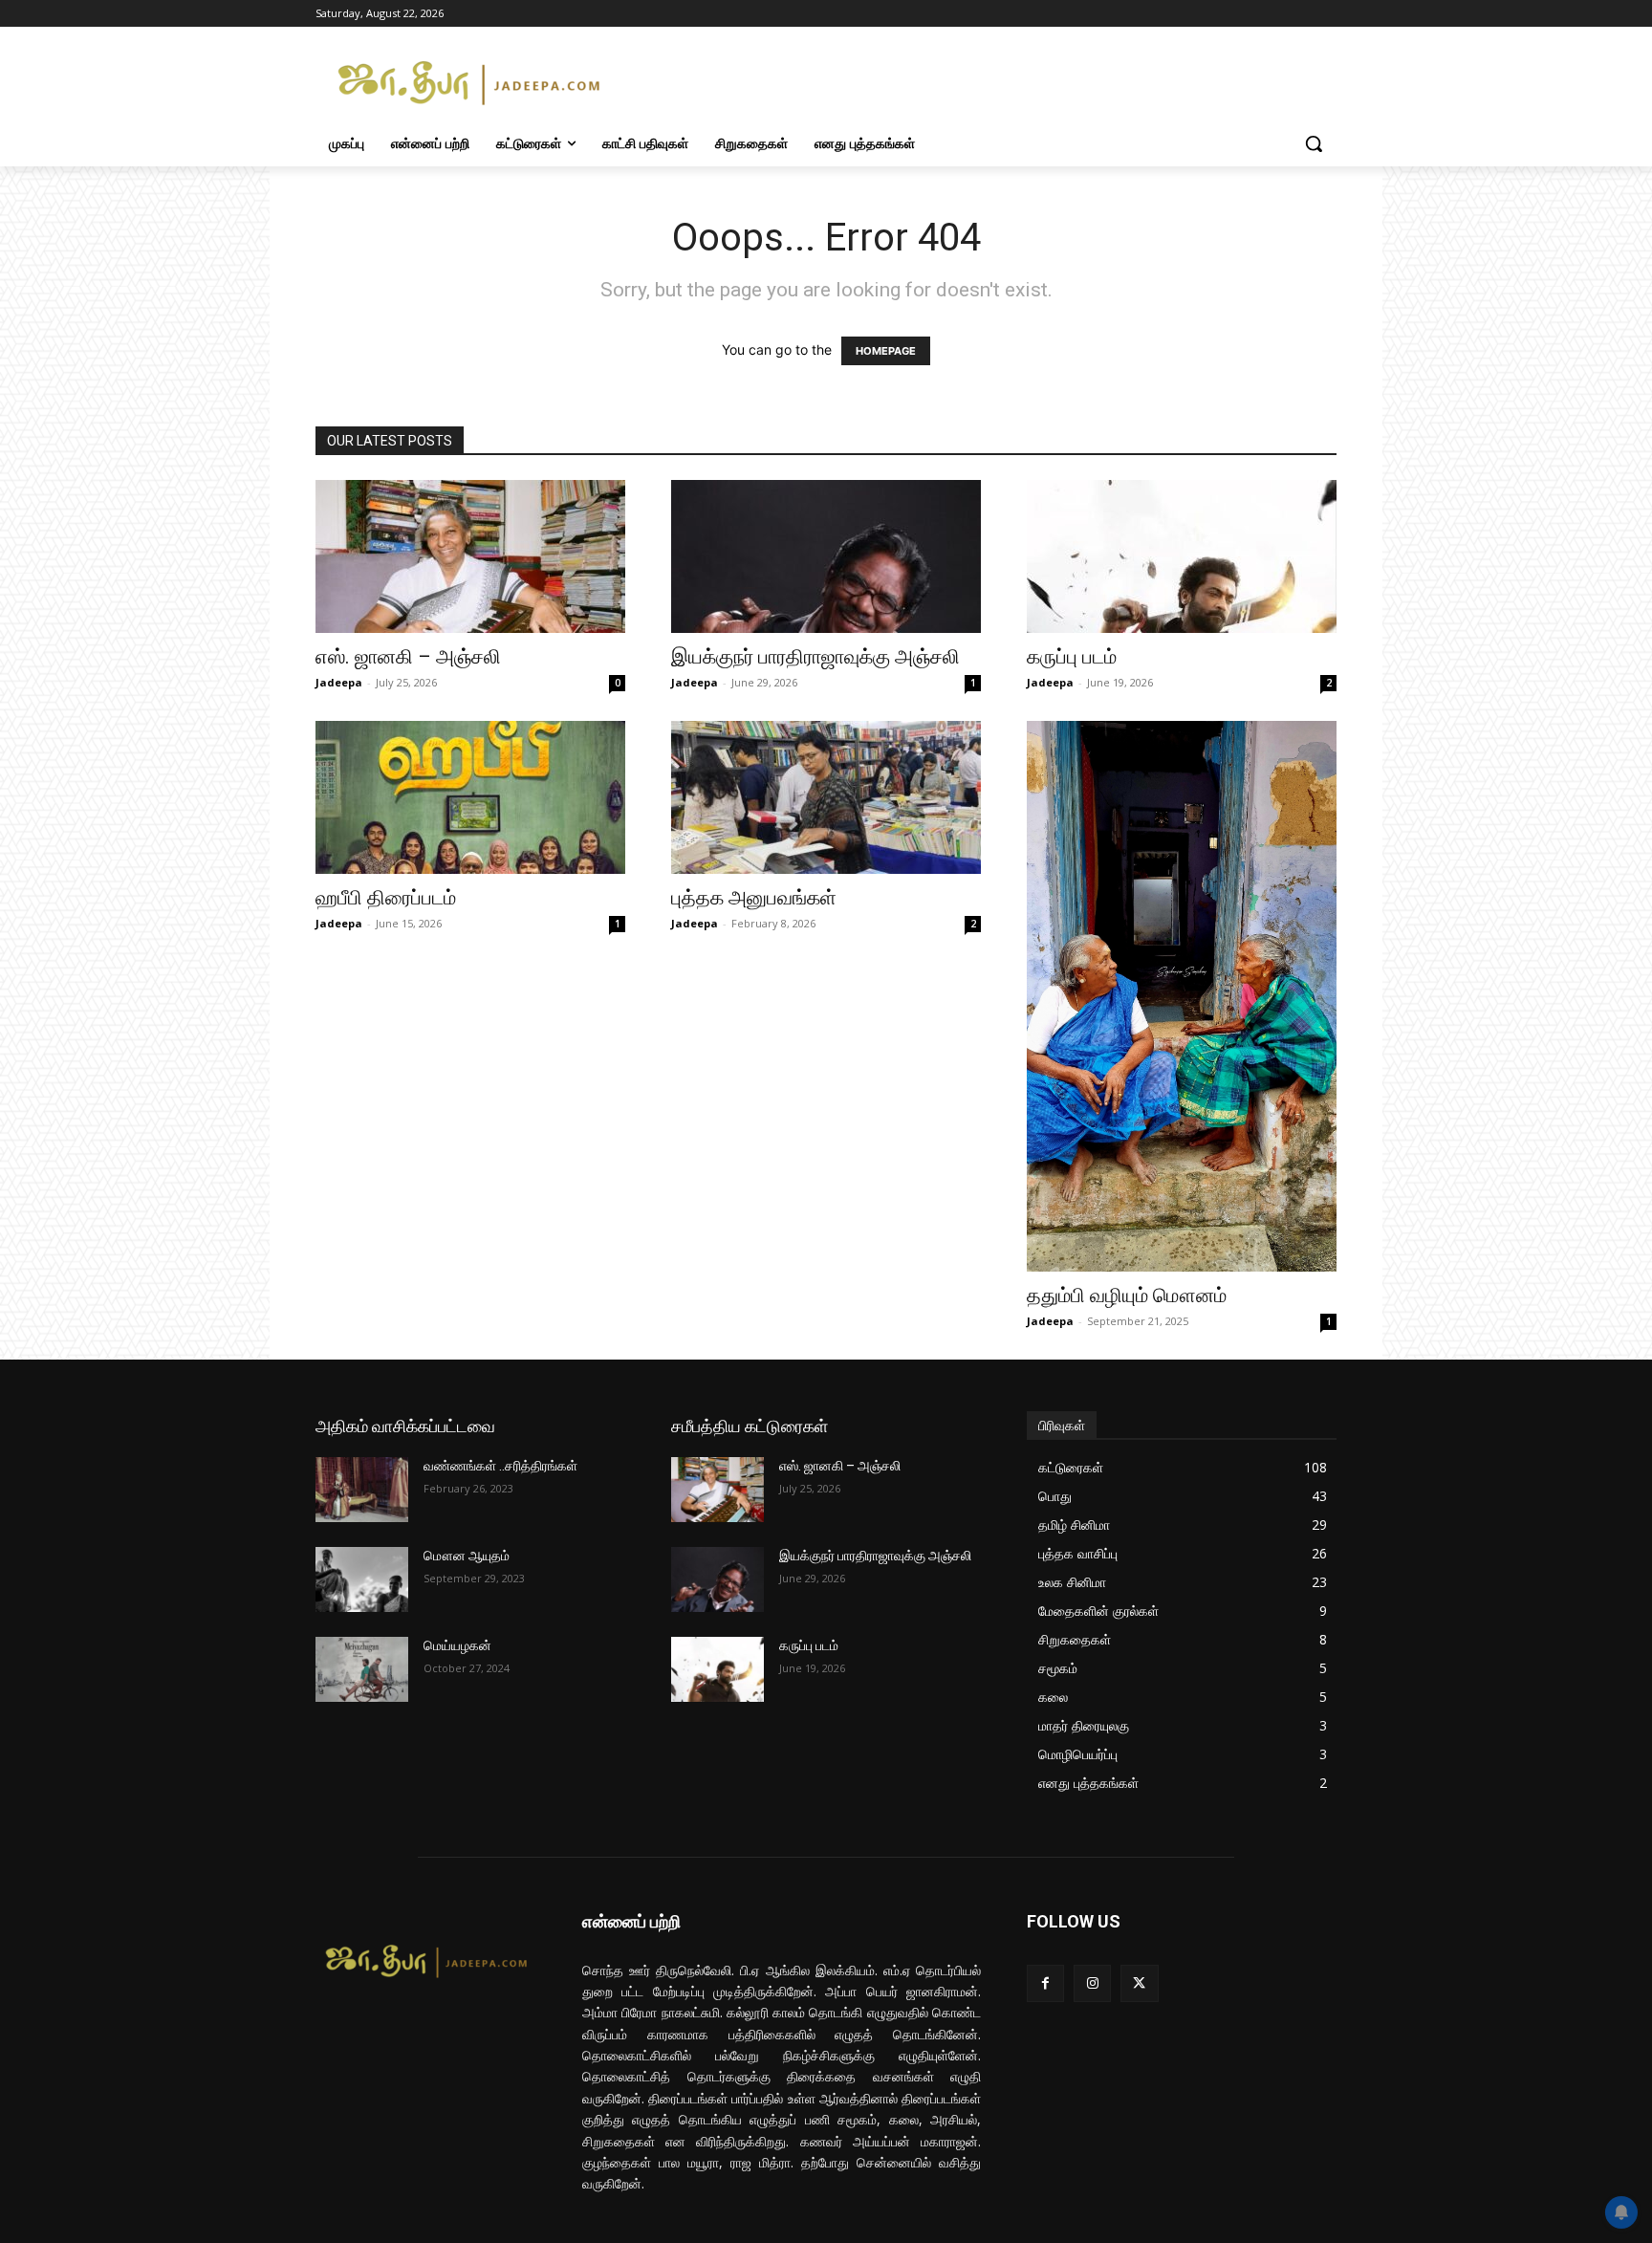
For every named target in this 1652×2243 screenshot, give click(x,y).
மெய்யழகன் (457, 1645)
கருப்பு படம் (1072, 657)
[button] (1314, 143)
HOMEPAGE (886, 351)
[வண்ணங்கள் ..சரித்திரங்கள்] (362, 1490)
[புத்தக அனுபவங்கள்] (826, 797)
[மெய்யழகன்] (362, 1669)
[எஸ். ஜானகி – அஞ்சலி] (470, 556)
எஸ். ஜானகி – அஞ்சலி (408, 657)
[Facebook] (1045, 1983)
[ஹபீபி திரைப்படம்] (470, 797)
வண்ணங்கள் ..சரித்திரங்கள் (500, 1466)
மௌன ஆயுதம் (467, 1556)
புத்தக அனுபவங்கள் (754, 898)
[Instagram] (1092, 1983)
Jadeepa (339, 682)
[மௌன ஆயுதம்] (362, 1579)
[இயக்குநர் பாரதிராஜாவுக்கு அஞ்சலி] (826, 556)
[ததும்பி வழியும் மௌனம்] (1182, 996)
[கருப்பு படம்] (1182, 556)
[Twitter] (1139, 1983)
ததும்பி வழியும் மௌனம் (1127, 1296)
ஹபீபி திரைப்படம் (386, 898)
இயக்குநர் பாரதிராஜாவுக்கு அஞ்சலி (815, 657)
